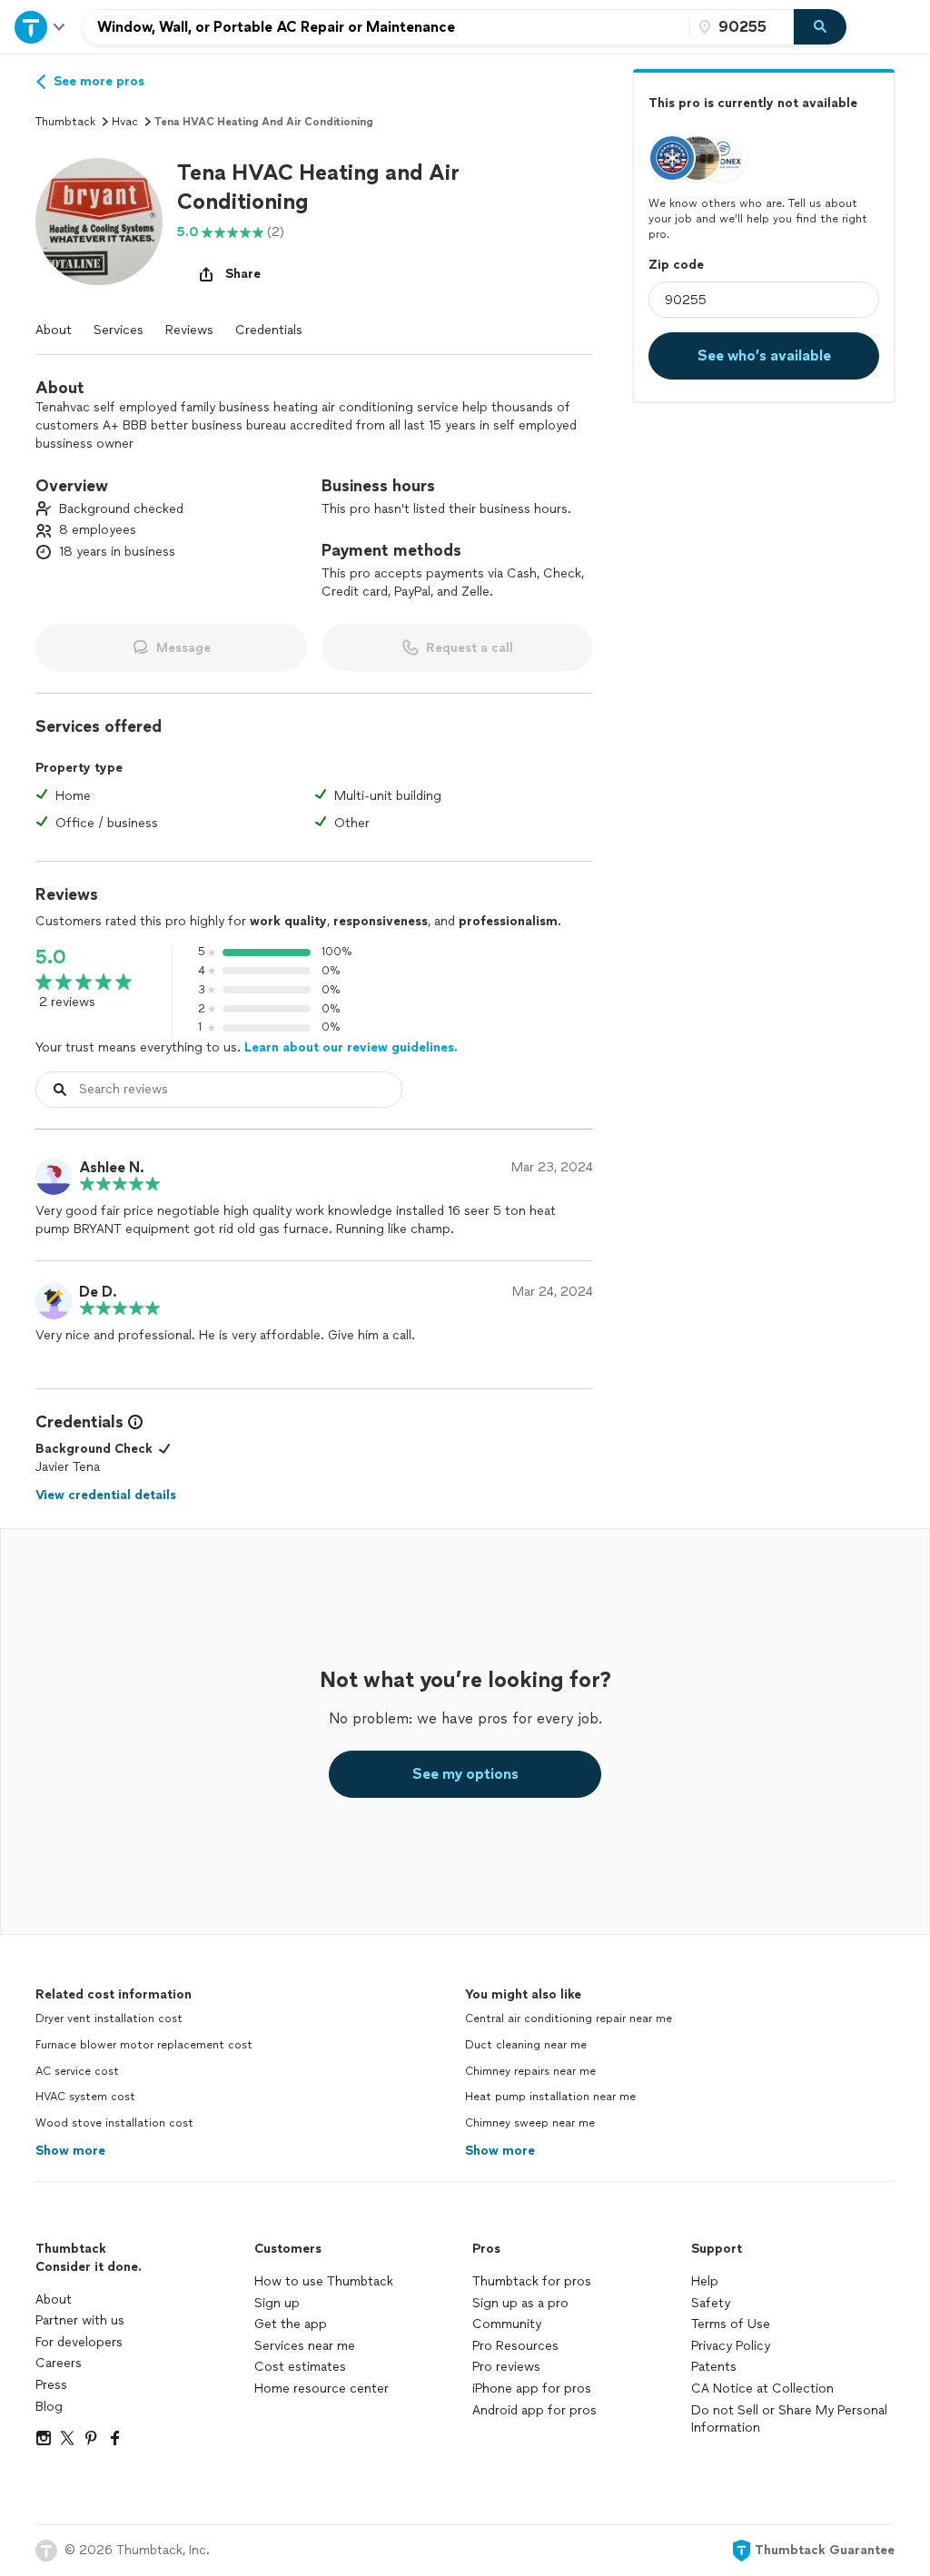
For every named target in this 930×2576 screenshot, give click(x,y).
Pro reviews (506, 2367)
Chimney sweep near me (530, 2123)
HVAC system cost (85, 2097)
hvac (125, 122)
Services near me (305, 2346)
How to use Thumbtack (324, 2281)
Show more (70, 2151)
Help (705, 2281)
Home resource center (322, 2388)
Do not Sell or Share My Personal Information (789, 2419)
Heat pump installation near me (550, 2097)
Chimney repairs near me (530, 2071)
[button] (99, 222)
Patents (714, 2367)
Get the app (291, 2324)
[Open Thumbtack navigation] (41, 27)
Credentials (269, 330)
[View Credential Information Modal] (134, 1422)
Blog (49, 2407)
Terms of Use (731, 2324)
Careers (59, 2363)
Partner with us (80, 2320)
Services (119, 330)
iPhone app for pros (532, 2388)
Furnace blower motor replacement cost (144, 2045)
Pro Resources (515, 2346)
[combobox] (386, 27)
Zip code (676, 265)
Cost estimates (300, 2367)
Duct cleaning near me (526, 2045)
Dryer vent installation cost (109, 2018)
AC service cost (77, 2071)
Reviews (189, 330)
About (54, 330)
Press (51, 2385)
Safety (711, 2303)
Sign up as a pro (520, 2303)
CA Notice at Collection (762, 2388)
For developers (79, 2342)
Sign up (277, 2303)
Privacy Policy (731, 2346)
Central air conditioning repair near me (569, 2018)
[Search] (820, 27)
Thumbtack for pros (532, 2281)
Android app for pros (534, 2410)
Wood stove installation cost (114, 2123)
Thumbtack (65, 122)
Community (507, 2324)
